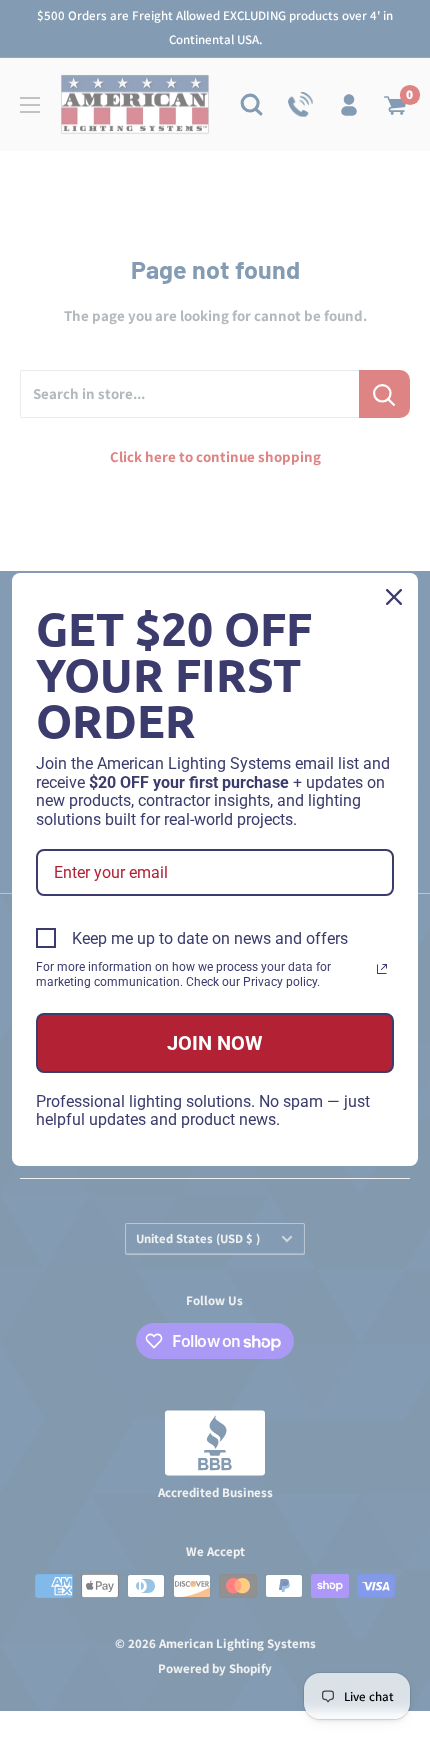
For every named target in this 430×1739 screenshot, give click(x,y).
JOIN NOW (215, 1043)
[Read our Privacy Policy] (382, 969)
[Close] (394, 597)
